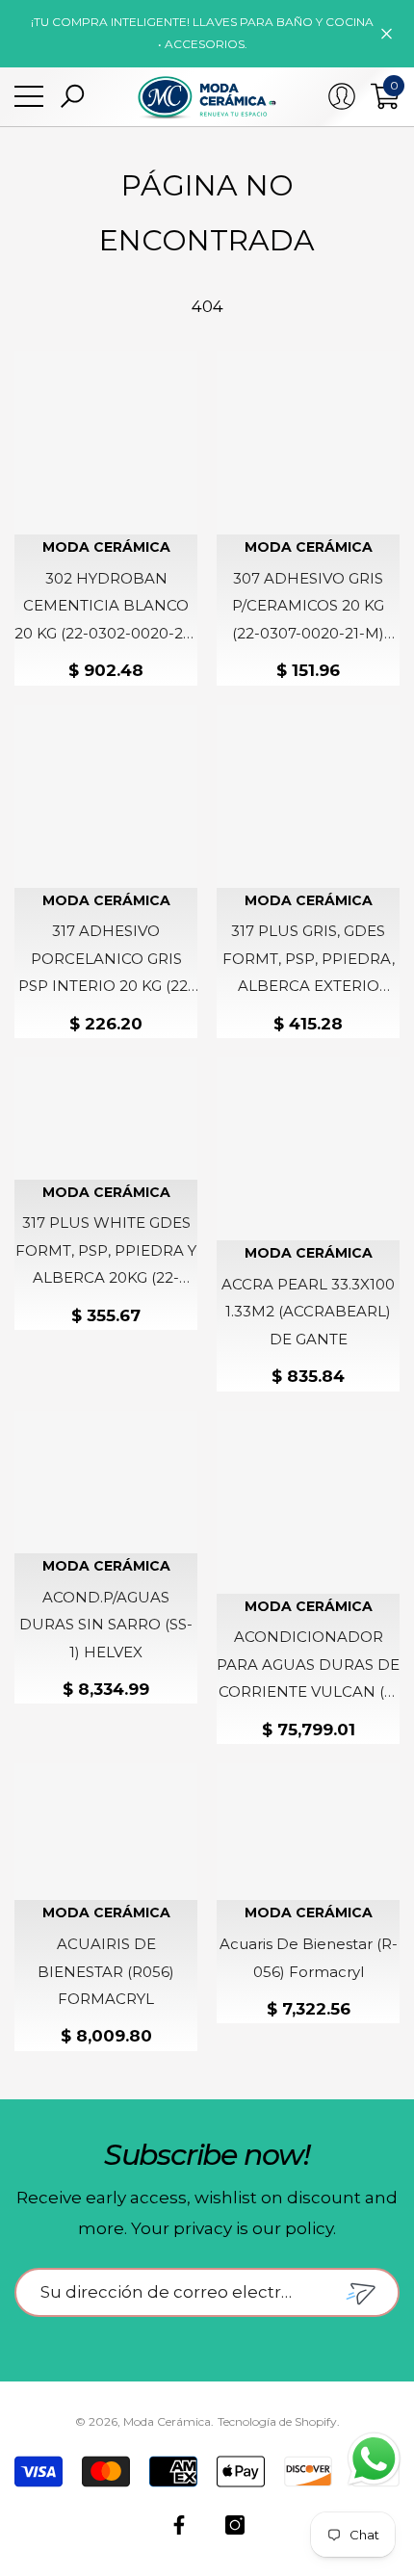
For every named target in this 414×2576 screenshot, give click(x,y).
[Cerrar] (387, 33)
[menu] (29, 96)
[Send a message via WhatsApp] (374, 2459)
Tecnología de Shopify (277, 2421)
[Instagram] (235, 2525)
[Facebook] (179, 2525)
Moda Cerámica (106, 547)
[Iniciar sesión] (342, 96)
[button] (72, 96)
